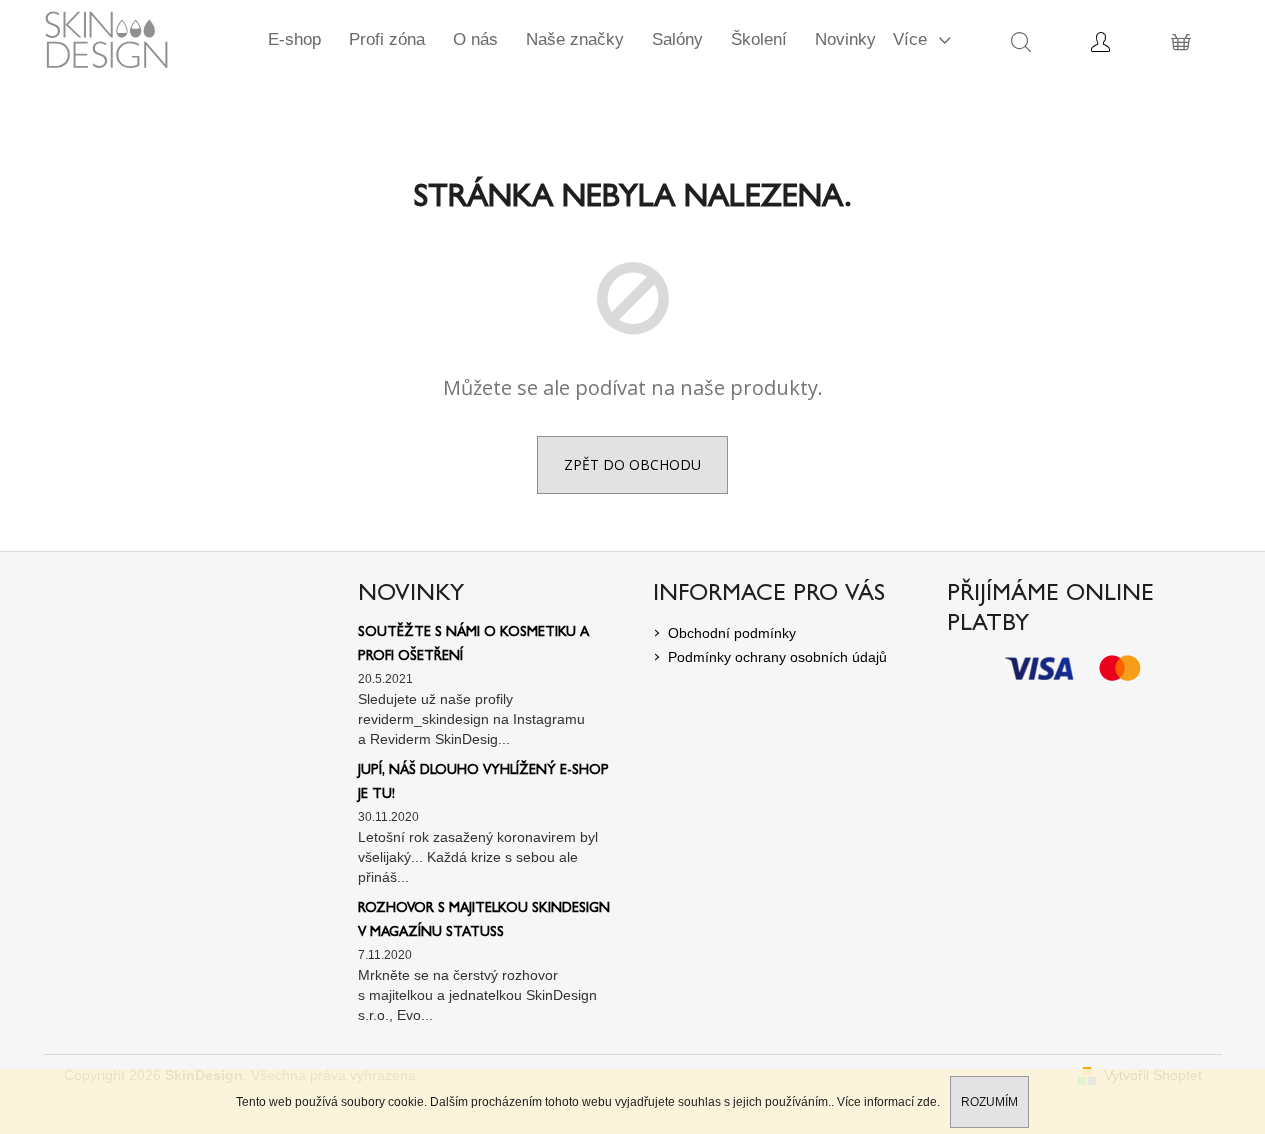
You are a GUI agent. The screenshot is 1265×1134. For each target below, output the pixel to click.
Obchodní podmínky (732, 633)
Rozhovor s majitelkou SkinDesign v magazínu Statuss (484, 921)
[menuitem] (294, 40)
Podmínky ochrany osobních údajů (777, 657)
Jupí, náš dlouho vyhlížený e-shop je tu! (483, 783)
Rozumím (989, 1102)
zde (927, 1102)
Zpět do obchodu (632, 464)
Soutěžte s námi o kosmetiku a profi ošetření (473, 645)
